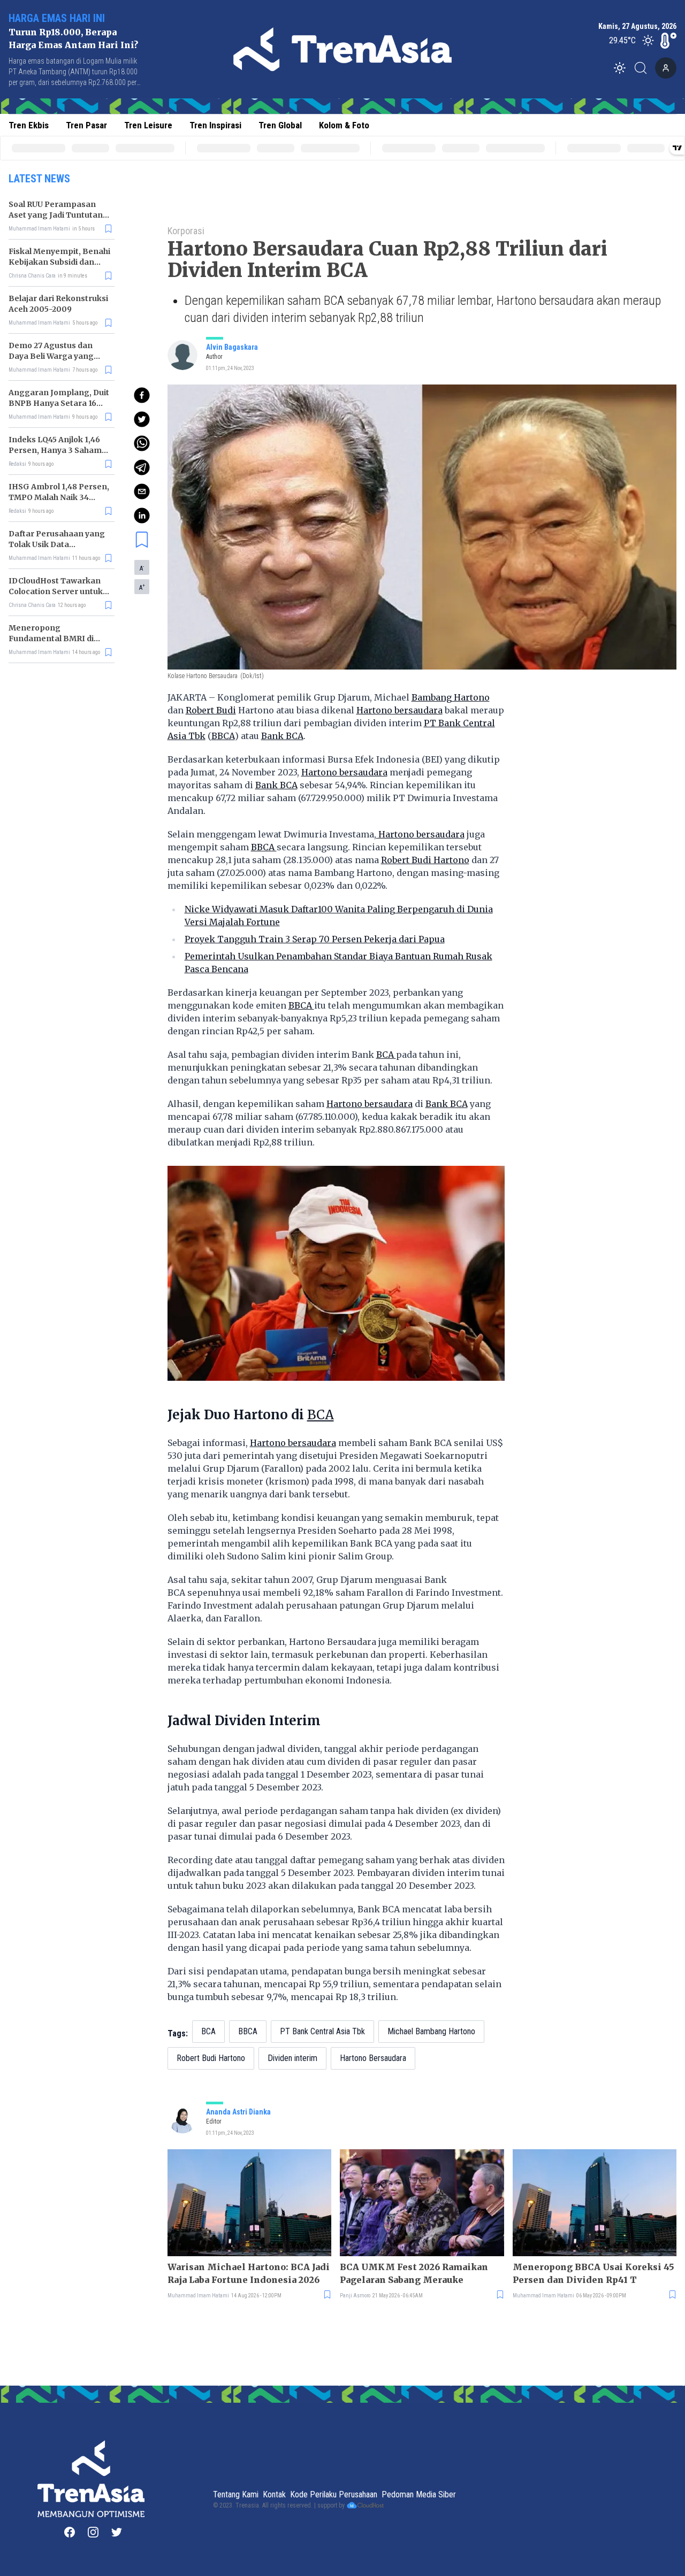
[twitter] (142, 419)
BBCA (223, 736)
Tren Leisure (148, 125)
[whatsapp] (142, 443)
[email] (142, 491)
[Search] (644, 68)
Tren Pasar (86, 125)
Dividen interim (292, 2058)
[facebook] (142, 395)
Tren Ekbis (29, 125)
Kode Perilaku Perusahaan (334, 2494)
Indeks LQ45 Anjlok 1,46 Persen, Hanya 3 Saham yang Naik (55, 450)
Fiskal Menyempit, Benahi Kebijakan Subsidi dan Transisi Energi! (59, 262)
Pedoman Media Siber (419, 2494)
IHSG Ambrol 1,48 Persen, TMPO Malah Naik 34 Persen (59, 497)
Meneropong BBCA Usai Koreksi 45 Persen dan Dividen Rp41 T (593, 2273)
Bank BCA (282, 736)
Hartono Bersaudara (373, 2058)
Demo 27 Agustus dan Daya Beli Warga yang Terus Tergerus (51, 356)
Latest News (39, 179)
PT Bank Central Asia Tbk (322, 2031)
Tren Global (280, 125)
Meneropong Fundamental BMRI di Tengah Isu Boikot (51, 639)
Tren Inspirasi (215, 125)
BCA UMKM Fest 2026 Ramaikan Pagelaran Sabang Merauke (414, 2273)
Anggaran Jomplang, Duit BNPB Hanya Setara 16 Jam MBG (59, 403)
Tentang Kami (236, 2494)
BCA (386, 1055)
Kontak (274, 2494)
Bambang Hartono (451, 697)
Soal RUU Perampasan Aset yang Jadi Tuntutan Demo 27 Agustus (56, 215)
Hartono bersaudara (399, 710)
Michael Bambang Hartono (431, 2031)
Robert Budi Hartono (425, 860)
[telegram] (142, 467)
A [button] (142, 568)
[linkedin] (142, 516)
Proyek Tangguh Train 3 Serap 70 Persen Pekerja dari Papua (315, 939)
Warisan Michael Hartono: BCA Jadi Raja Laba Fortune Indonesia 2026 (249, 2273)
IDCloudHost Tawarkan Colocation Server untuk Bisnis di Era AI (56, 591)
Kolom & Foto (344, 125)
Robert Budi (211, 710)
